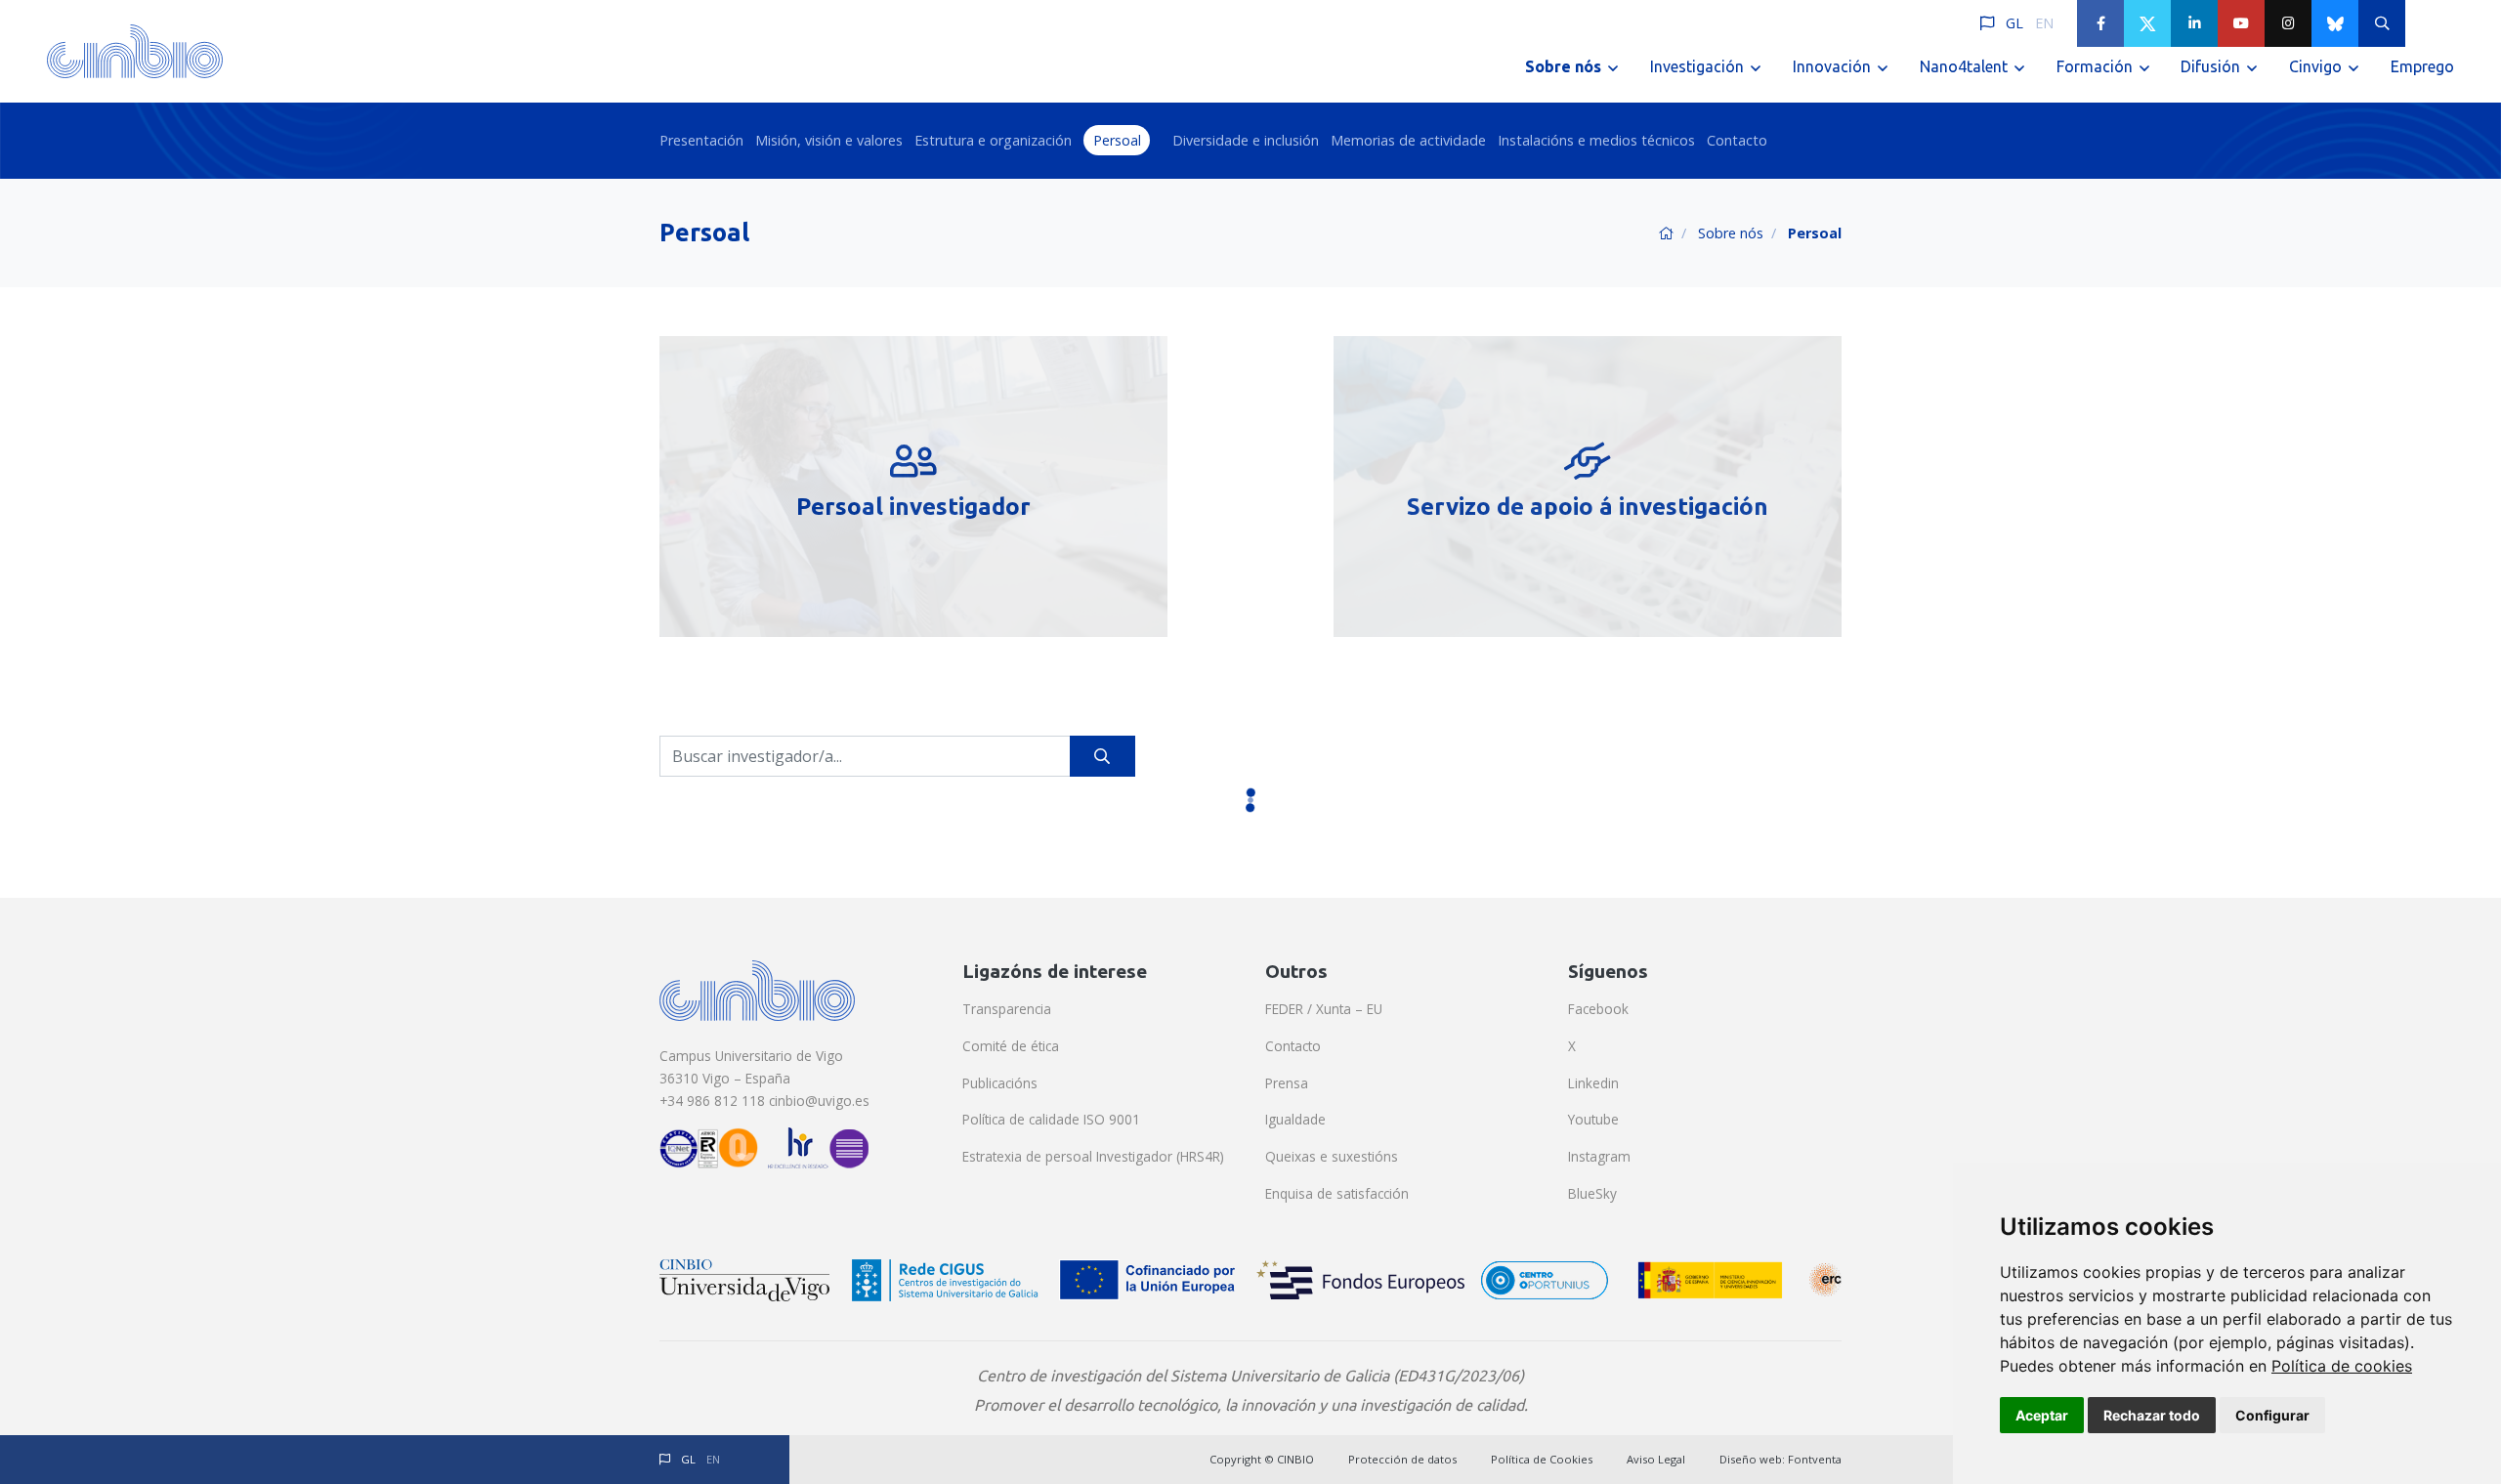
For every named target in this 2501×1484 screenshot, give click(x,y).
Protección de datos (1402, 1459)
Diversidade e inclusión (1246, 140)
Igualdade (1295, 1119)
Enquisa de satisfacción (1337, 1193)
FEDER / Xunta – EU (1324, 1009)
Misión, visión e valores (829, 140)
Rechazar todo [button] (2152, 1415)
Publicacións (1000, 1083)
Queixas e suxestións (1332, 1156)
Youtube (1593, 1119)
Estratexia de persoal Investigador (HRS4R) (1093, 1156)
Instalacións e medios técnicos (1596, 140)
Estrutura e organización (993, 140)
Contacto (1737, 140)
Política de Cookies (1542, 1459)
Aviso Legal (1656, 1459)
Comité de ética (1011, 1046)
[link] (2342, 1366)
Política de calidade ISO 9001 (1051, 1119)
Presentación (701, 140)
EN (2044, 23)
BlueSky (1592, 1193)
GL (2014, 23)
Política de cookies (2342, 1366)
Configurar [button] (2272, 1415)
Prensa (1287, 1083)
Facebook (1598, 1009)
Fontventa (1815, 1459)
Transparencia (1007, 1009)
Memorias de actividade (1408, 140)
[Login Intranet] (2429, 23)
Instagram (1599, 1156)
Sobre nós (1731, 233)
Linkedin (1593, 1083)
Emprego (2422, 66)
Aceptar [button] (2042, 1415)
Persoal (1117, 140)
